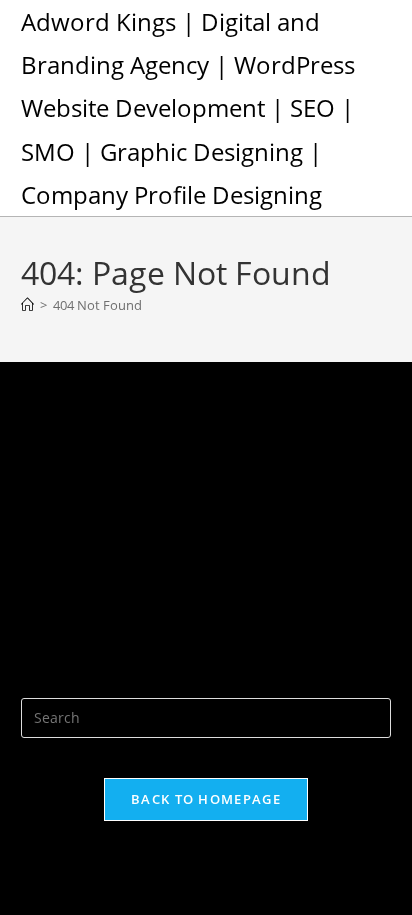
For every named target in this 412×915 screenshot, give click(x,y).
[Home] (27, 305)
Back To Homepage (206, 799)
